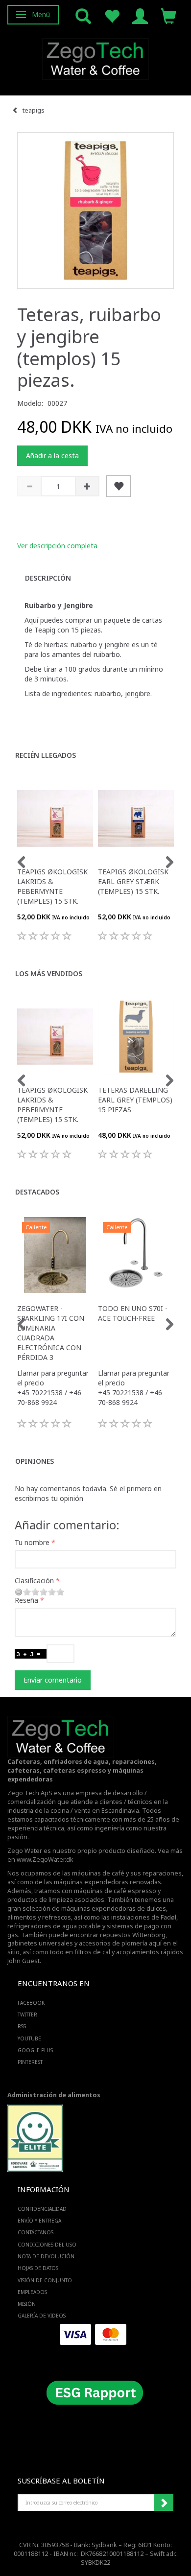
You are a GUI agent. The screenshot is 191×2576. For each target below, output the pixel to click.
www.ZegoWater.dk (45, 1860)
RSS (22, 2026)
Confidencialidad (42, 2209)
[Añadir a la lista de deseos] (119, 486)
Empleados (32, 2292)
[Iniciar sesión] (140, 15)
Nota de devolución (46, 2256)
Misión (27, 2304)
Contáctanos (36, 2232)
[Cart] (168, 15)
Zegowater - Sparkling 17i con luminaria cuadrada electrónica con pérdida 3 (51, 1333)
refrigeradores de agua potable (54, 1926)
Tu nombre (32, 1542)
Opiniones (35, 1461)
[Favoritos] (112, 15)
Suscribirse (164, 2503)
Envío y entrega (39, 2221)
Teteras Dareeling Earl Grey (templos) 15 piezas (135, 1100)
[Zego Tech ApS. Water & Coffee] (95, 58)
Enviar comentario (53, 1680)
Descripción (48, 578)
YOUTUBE (29, 2038)
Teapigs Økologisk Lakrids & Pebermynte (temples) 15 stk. (52, 886)
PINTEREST (30, 2062)
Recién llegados (46, 755)
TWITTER (27, 2014)
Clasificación (34, 1581)
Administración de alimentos (54, 2095)
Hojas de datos (38, 2268)
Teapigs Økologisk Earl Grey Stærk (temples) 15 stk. (133, 881)
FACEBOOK (31, 2003)
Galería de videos (42, 2316)
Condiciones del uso (47, 2245)
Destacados (37, 1192)
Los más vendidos (49, 973)
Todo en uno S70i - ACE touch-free (133, 1313)
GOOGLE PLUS (35, 2050)
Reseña (26, 1600)
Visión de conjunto (45, 2280)
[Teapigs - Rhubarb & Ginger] (95, 211)
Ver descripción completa (57, 546)
